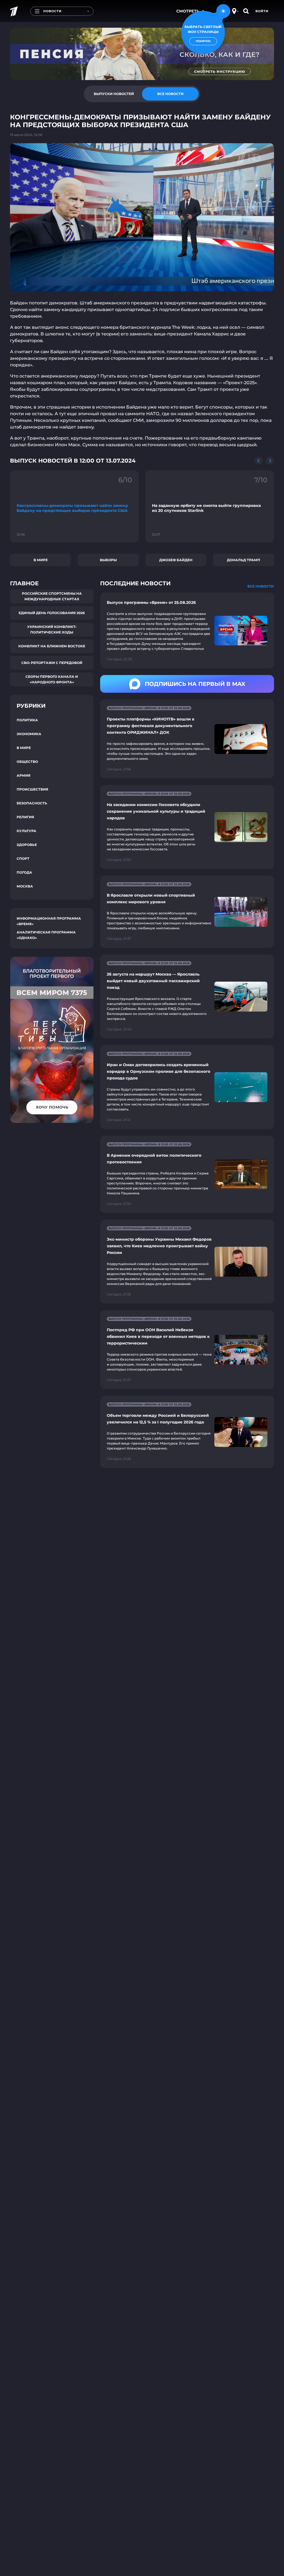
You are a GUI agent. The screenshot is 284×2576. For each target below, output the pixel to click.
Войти (262, 11)
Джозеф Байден (176, 560)
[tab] (114, 94)
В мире (41, 560)
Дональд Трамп (244, 560)
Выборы (108, 560)
